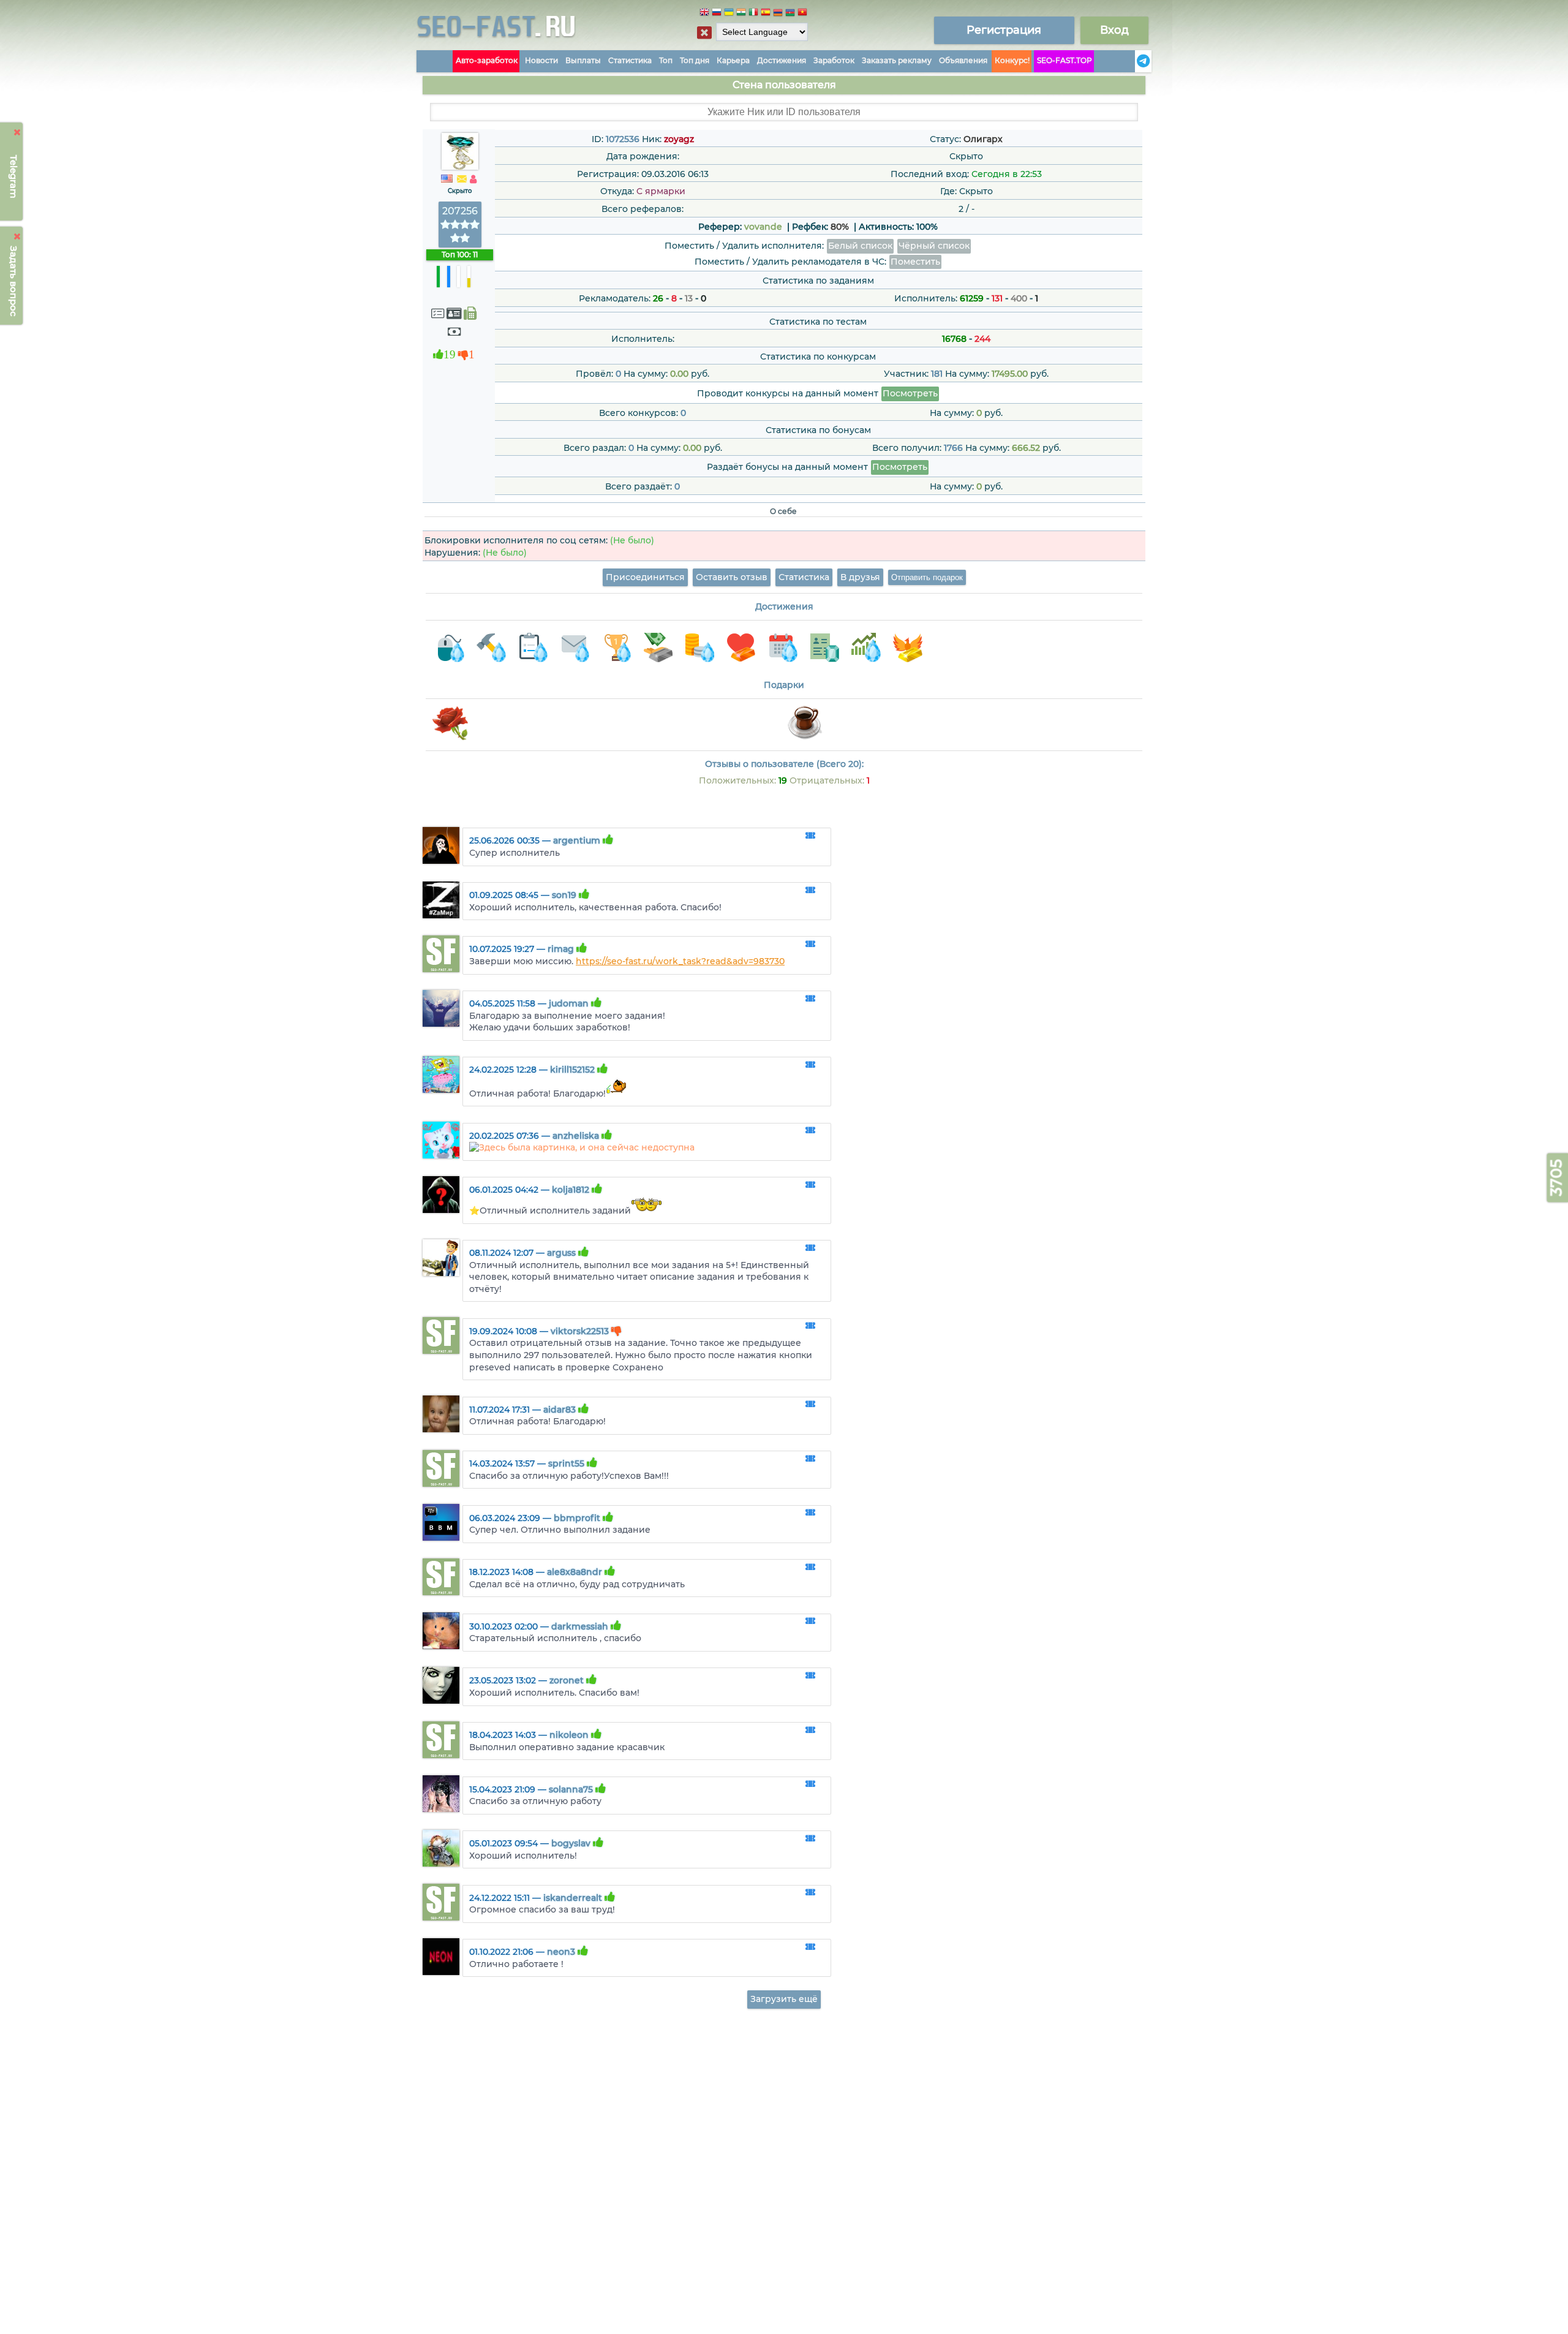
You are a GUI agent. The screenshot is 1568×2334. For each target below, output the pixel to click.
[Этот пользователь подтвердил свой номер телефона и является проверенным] (470, 313)
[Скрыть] (17, 132)
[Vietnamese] (802, 14)
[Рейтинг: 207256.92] (460, 238)
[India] (741, 14)
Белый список (860, 246)
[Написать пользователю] (462, 179)
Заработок (834, 60)
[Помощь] (1131, 61)
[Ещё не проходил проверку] (454, 313)
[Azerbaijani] (790, 14)
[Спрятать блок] (704, 32)
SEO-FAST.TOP (1065, 60)
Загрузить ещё (784, 1999)
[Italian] (753, 14)
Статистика (630, 60)
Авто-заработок (487, 60)
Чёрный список (934, 246)
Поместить (915, 262)
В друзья (860, 577)
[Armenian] (778, 14)
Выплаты (583, 60)
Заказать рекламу (897, 60)
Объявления (963, 60)
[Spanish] (766, 14)
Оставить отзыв (732, 577)
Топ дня (695, 60)
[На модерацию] (810, 836)
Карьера (733, 60)
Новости (541, 60)
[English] (704, 14)
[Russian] (717, 14)
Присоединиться (645, 577)
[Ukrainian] (729, 14)
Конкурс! (1012, 60)
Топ (666, 60)
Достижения (782, 60)
